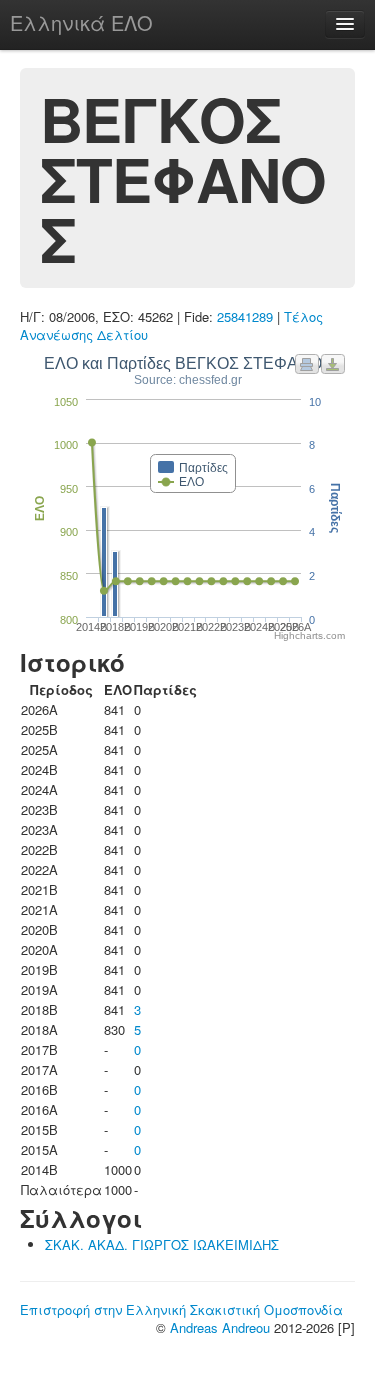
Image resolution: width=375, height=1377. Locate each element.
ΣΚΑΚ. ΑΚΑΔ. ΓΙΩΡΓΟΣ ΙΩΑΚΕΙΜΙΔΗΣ (162, 1244)
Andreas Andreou (220, 1327)
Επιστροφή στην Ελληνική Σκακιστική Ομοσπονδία (181, 1309)
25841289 (245, 316)
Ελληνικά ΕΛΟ (81, 22)
